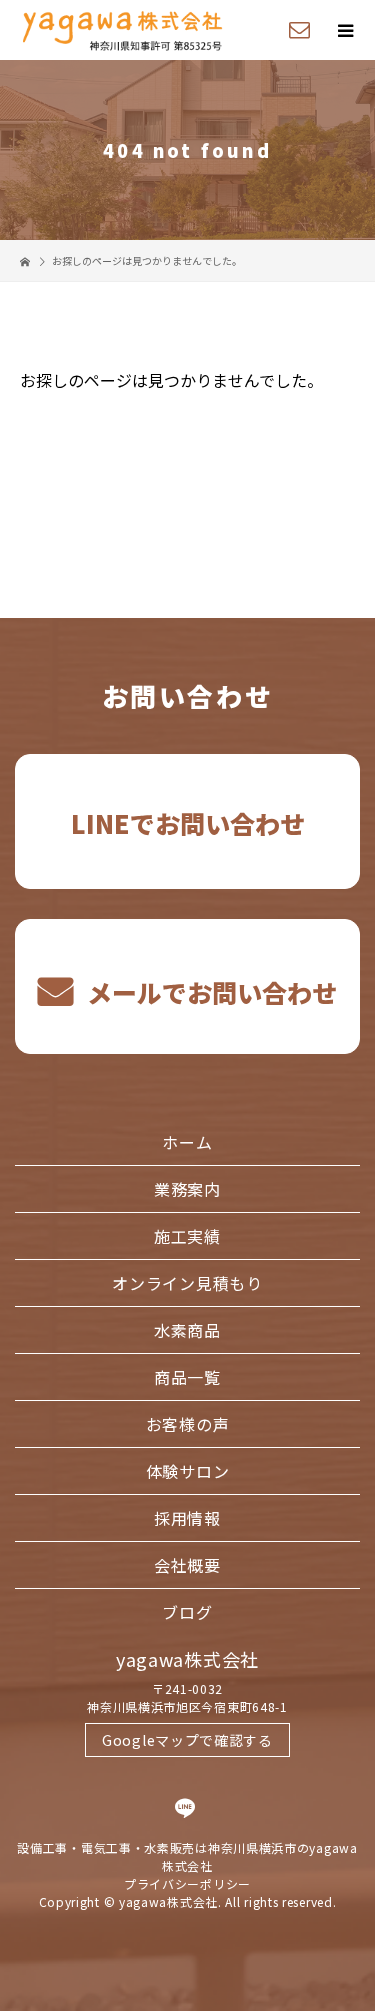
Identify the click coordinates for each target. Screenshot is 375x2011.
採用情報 (187, 1518)
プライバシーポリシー (187, 1883)
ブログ (187, 1612)
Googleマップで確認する (187, 1740)
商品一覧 (187, 1377)
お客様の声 (188, 1424)
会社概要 (187, 1565)
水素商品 (187, 1330)
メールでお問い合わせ (209, 992)
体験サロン (188, 1471)
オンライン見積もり (187, 1283)
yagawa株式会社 (187, 1659)
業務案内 (187, 1189)
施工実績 (187, 1236)
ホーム (187, 1142)
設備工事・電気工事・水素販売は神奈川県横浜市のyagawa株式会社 (187, 1856)
